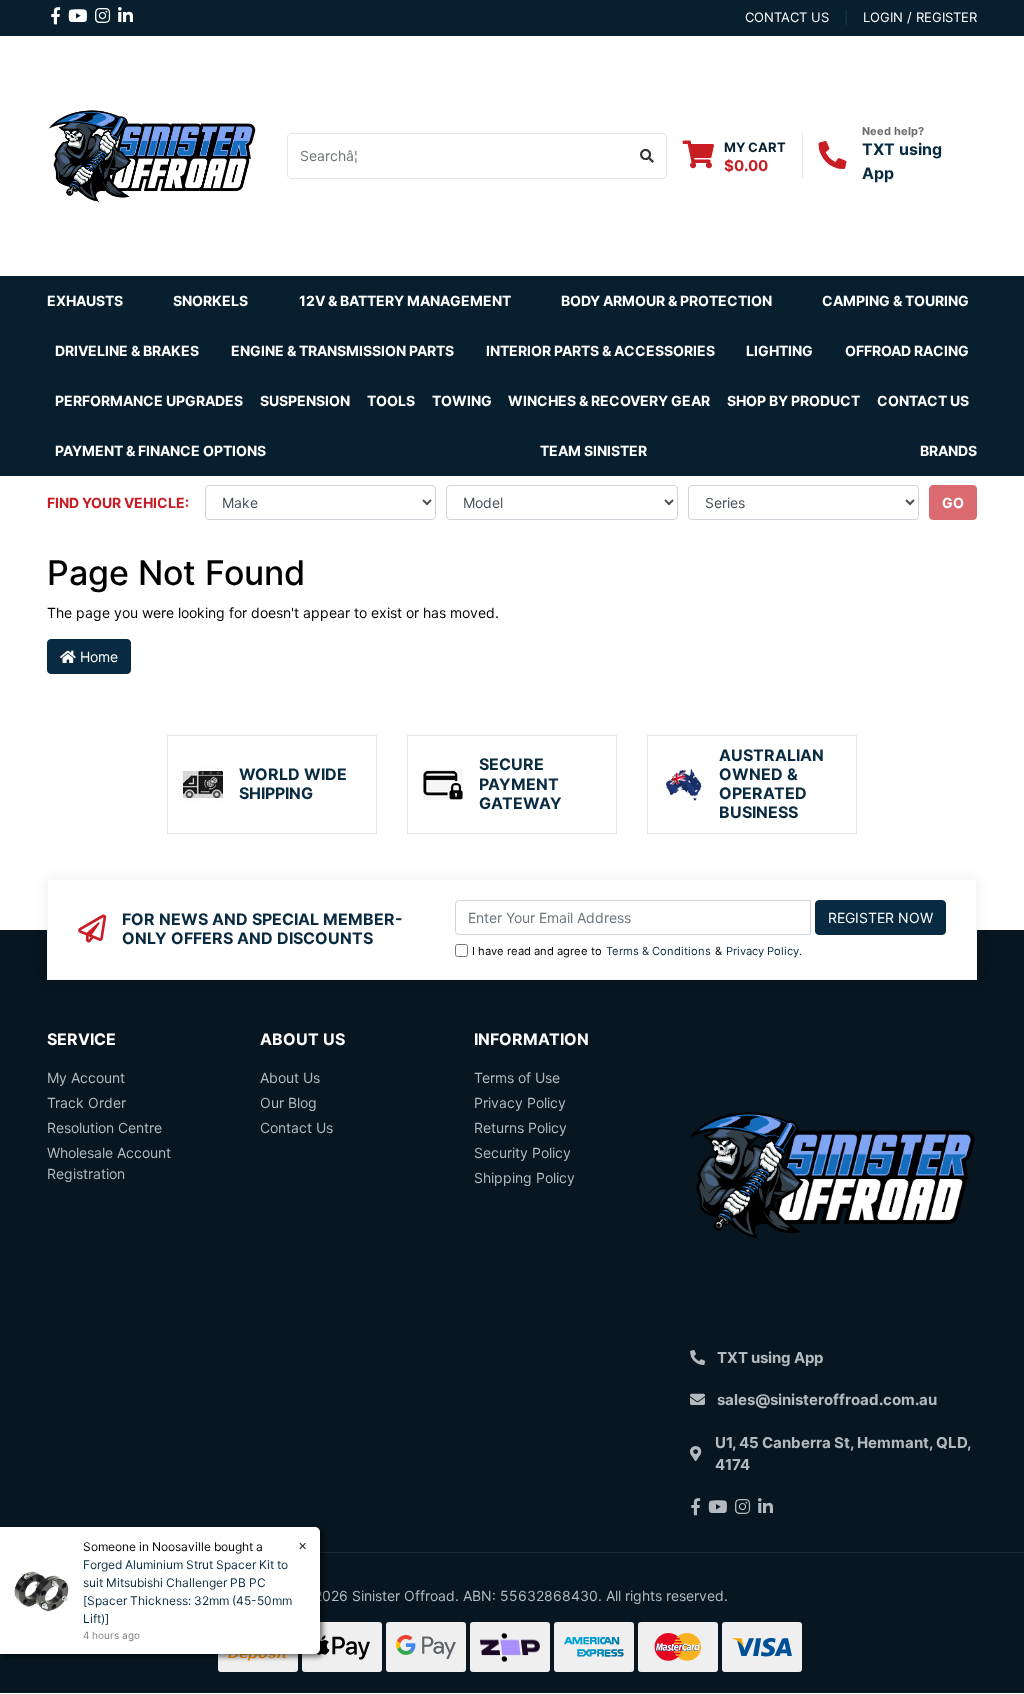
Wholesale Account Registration (109, 1163)
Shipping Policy (524, 1177)
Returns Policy (520, 1127)
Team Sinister (593, 450)
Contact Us (923, 400)
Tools (391, 400)
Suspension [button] (305, 400)
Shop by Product (793, 400)
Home (97, 656)
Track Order (86, 1102)
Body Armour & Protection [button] (666, 300)
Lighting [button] (779, 350)
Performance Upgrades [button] (149, 400)
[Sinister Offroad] (152, 153)
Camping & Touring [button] (895, 300)
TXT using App (770, 1357)
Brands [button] (948, 450)
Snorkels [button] (210, 300)
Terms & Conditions (658, 951)
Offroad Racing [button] (907, 350)
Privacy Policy (762, 951)
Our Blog (288, 1102)
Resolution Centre (104, 1127)
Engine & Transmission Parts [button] (342, 350)
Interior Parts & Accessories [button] (600, 350)
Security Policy (522, 1152)
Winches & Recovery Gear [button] (609, 400)
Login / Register (920, 17)
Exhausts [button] (85, 300)
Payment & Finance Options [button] (160, 450)
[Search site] (647, 156)
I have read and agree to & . (637, 951)
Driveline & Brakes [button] (127, 350)
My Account (86, 1077)
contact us (787, 17)
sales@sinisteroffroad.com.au (827, 1399)
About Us (290, 1077)
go (953, 502)
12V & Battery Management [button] (405, 300)
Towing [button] (462, 400)
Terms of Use (517, 1077)
